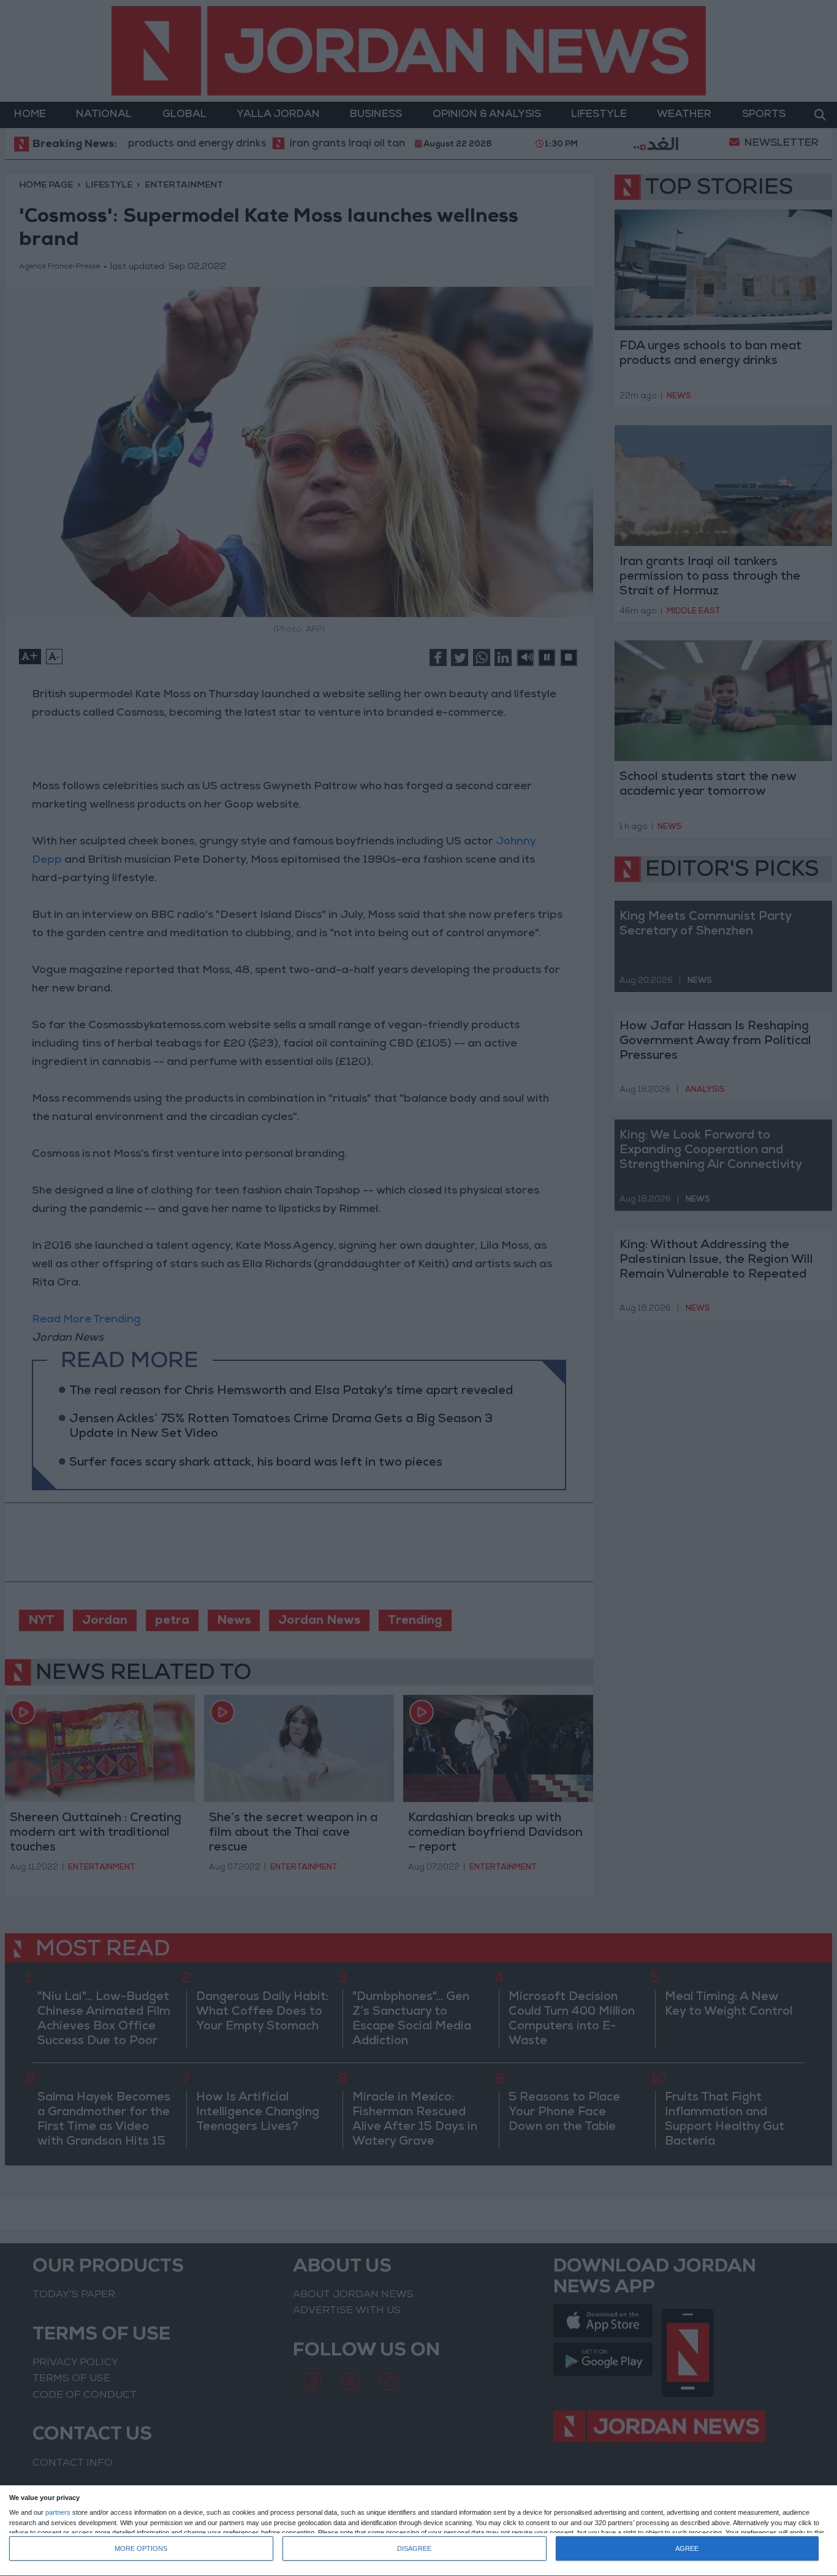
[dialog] (418, 2531)
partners (58, 2513)
